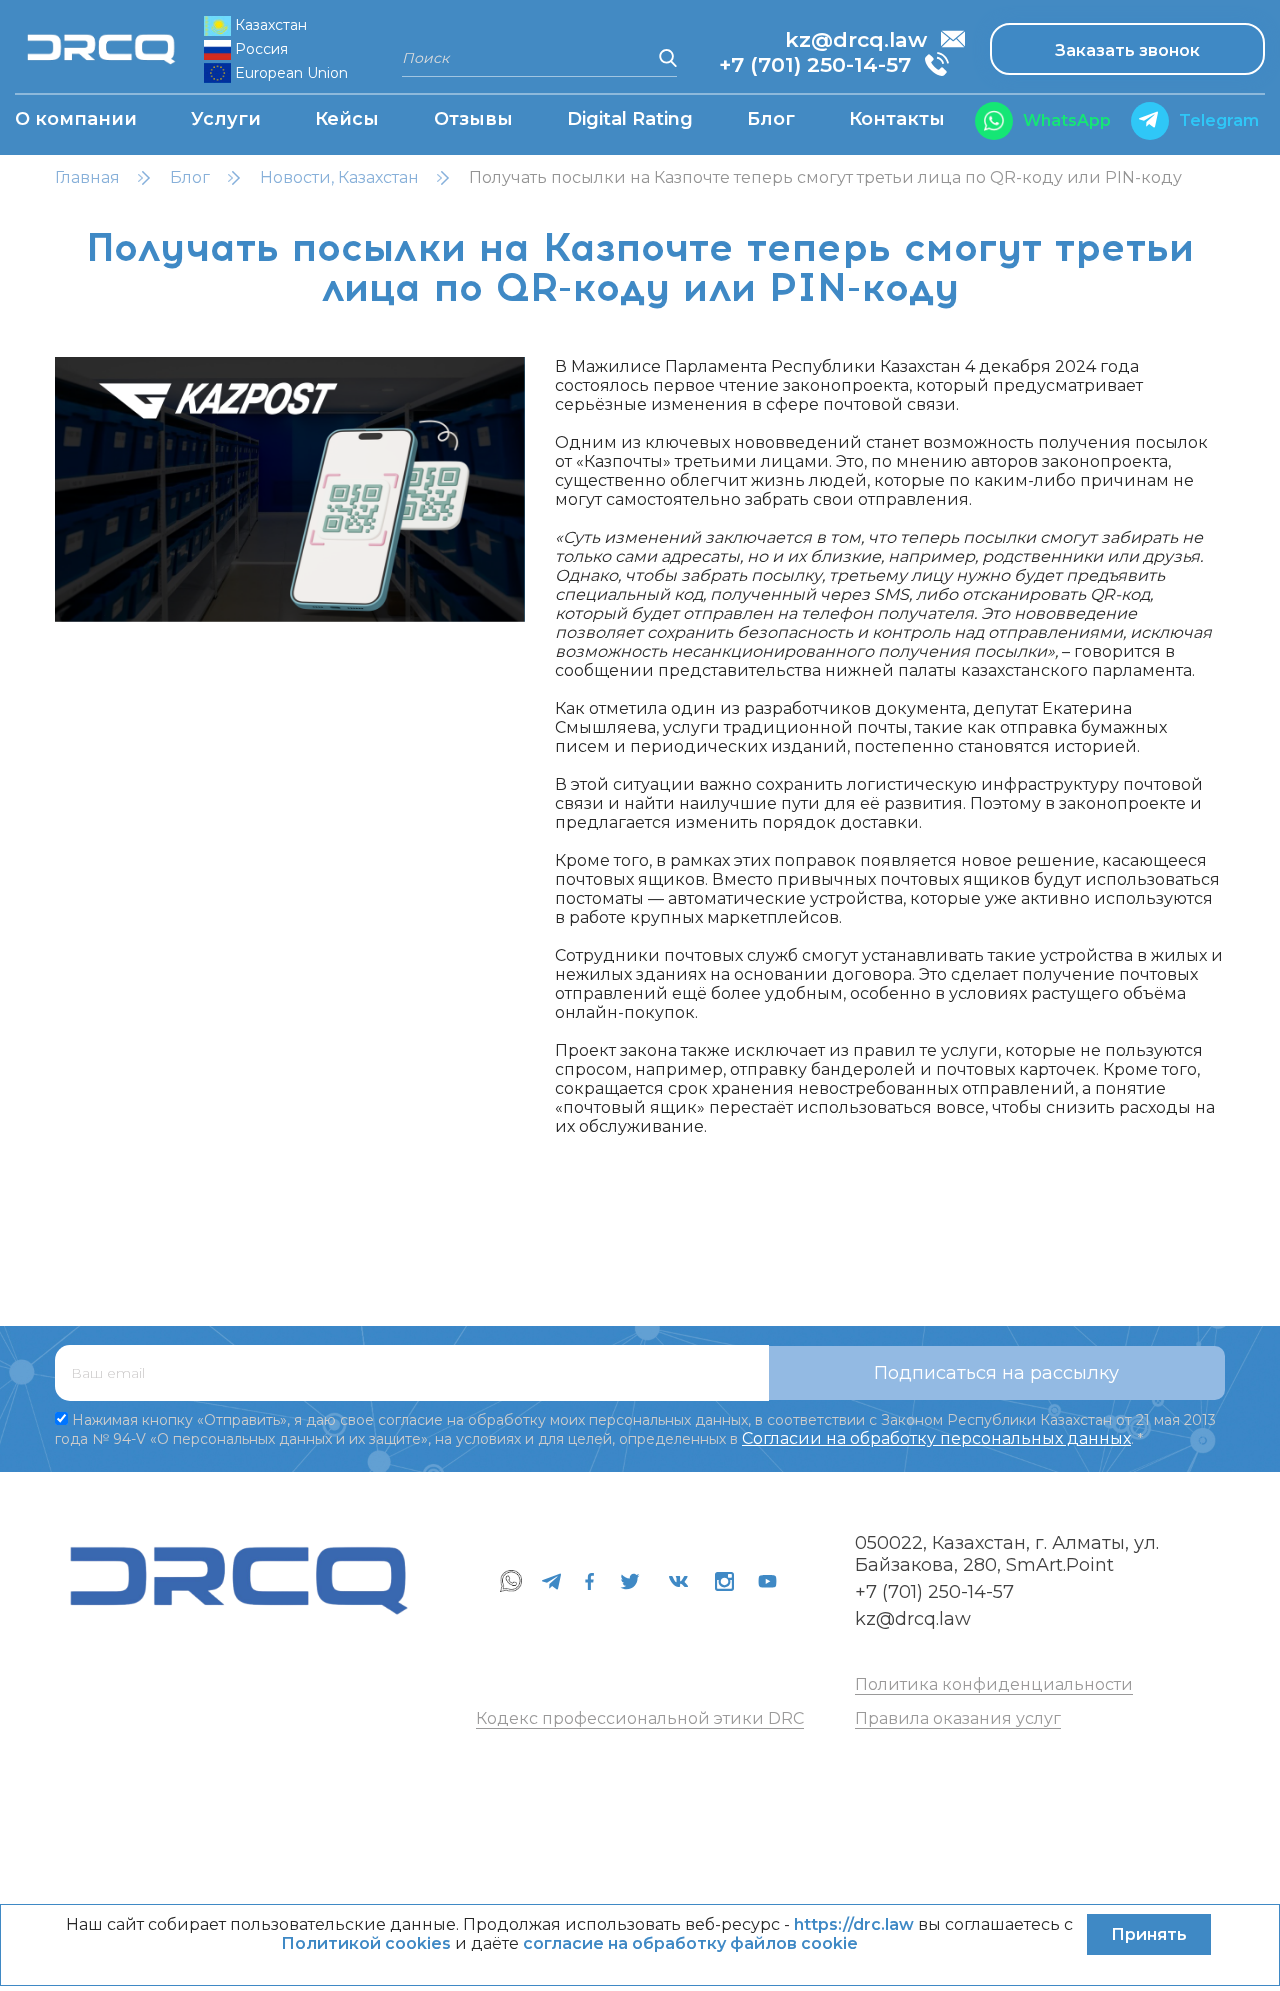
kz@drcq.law (913, 1619)
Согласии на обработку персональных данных (936, 1438)
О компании (76, 119)
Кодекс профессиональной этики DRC (640, 1718)
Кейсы (347, 119)
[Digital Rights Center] (104, 49)
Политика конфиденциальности (994, 1684)
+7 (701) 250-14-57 (934, 1592)
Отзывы (473, 119)
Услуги (226, 119)
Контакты (897, 119)
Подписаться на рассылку (996, 1373)
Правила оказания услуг (958, 1718)
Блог (771, 119)
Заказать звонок (1127, 50)
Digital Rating (630, 119)
